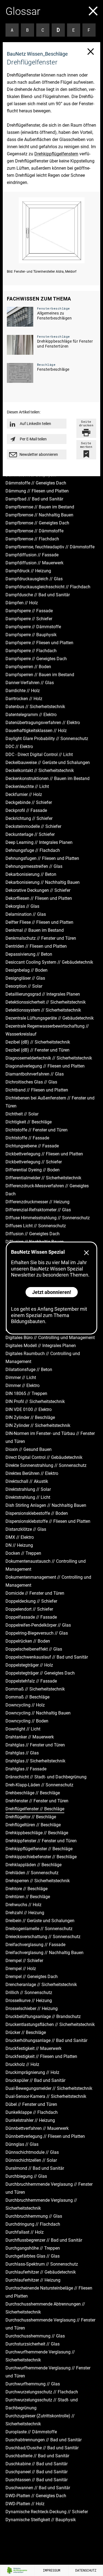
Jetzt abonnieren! (52, 1292)
